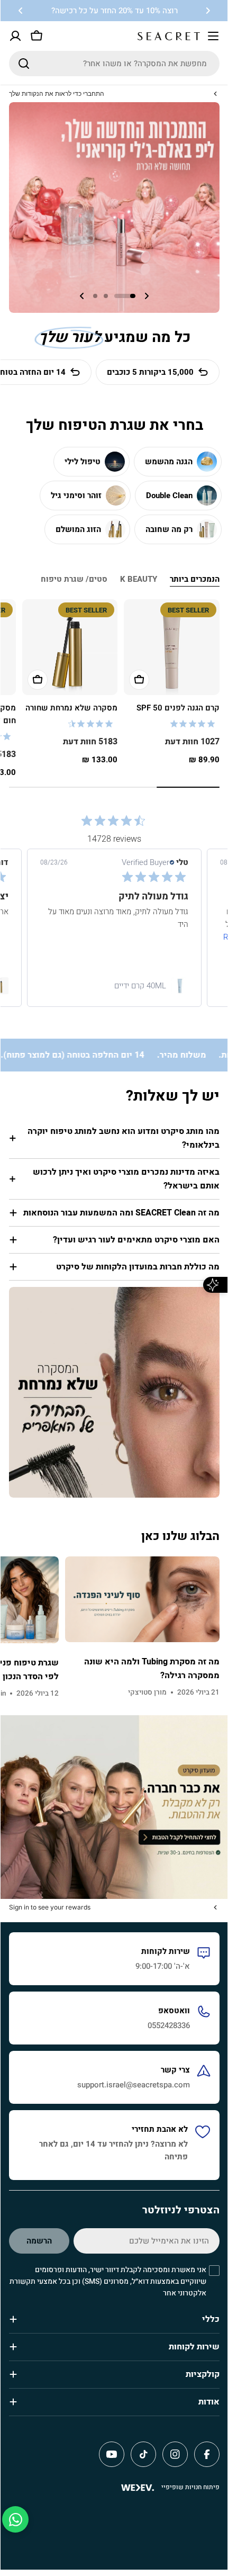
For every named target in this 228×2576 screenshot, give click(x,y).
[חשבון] (15, 36)
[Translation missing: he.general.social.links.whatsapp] (15, 2519)
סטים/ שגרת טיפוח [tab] (74, 579)
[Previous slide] (147, 296)
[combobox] (114, 64)
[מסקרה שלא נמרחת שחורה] (70, 647)
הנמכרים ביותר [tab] (195, 579)
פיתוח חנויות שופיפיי (190, 2487)
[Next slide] (82, 296)
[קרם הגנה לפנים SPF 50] (172, 647)
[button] (208, 11)
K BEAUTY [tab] (139, 579)
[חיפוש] (24, 64)
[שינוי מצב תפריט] (213, 36)
